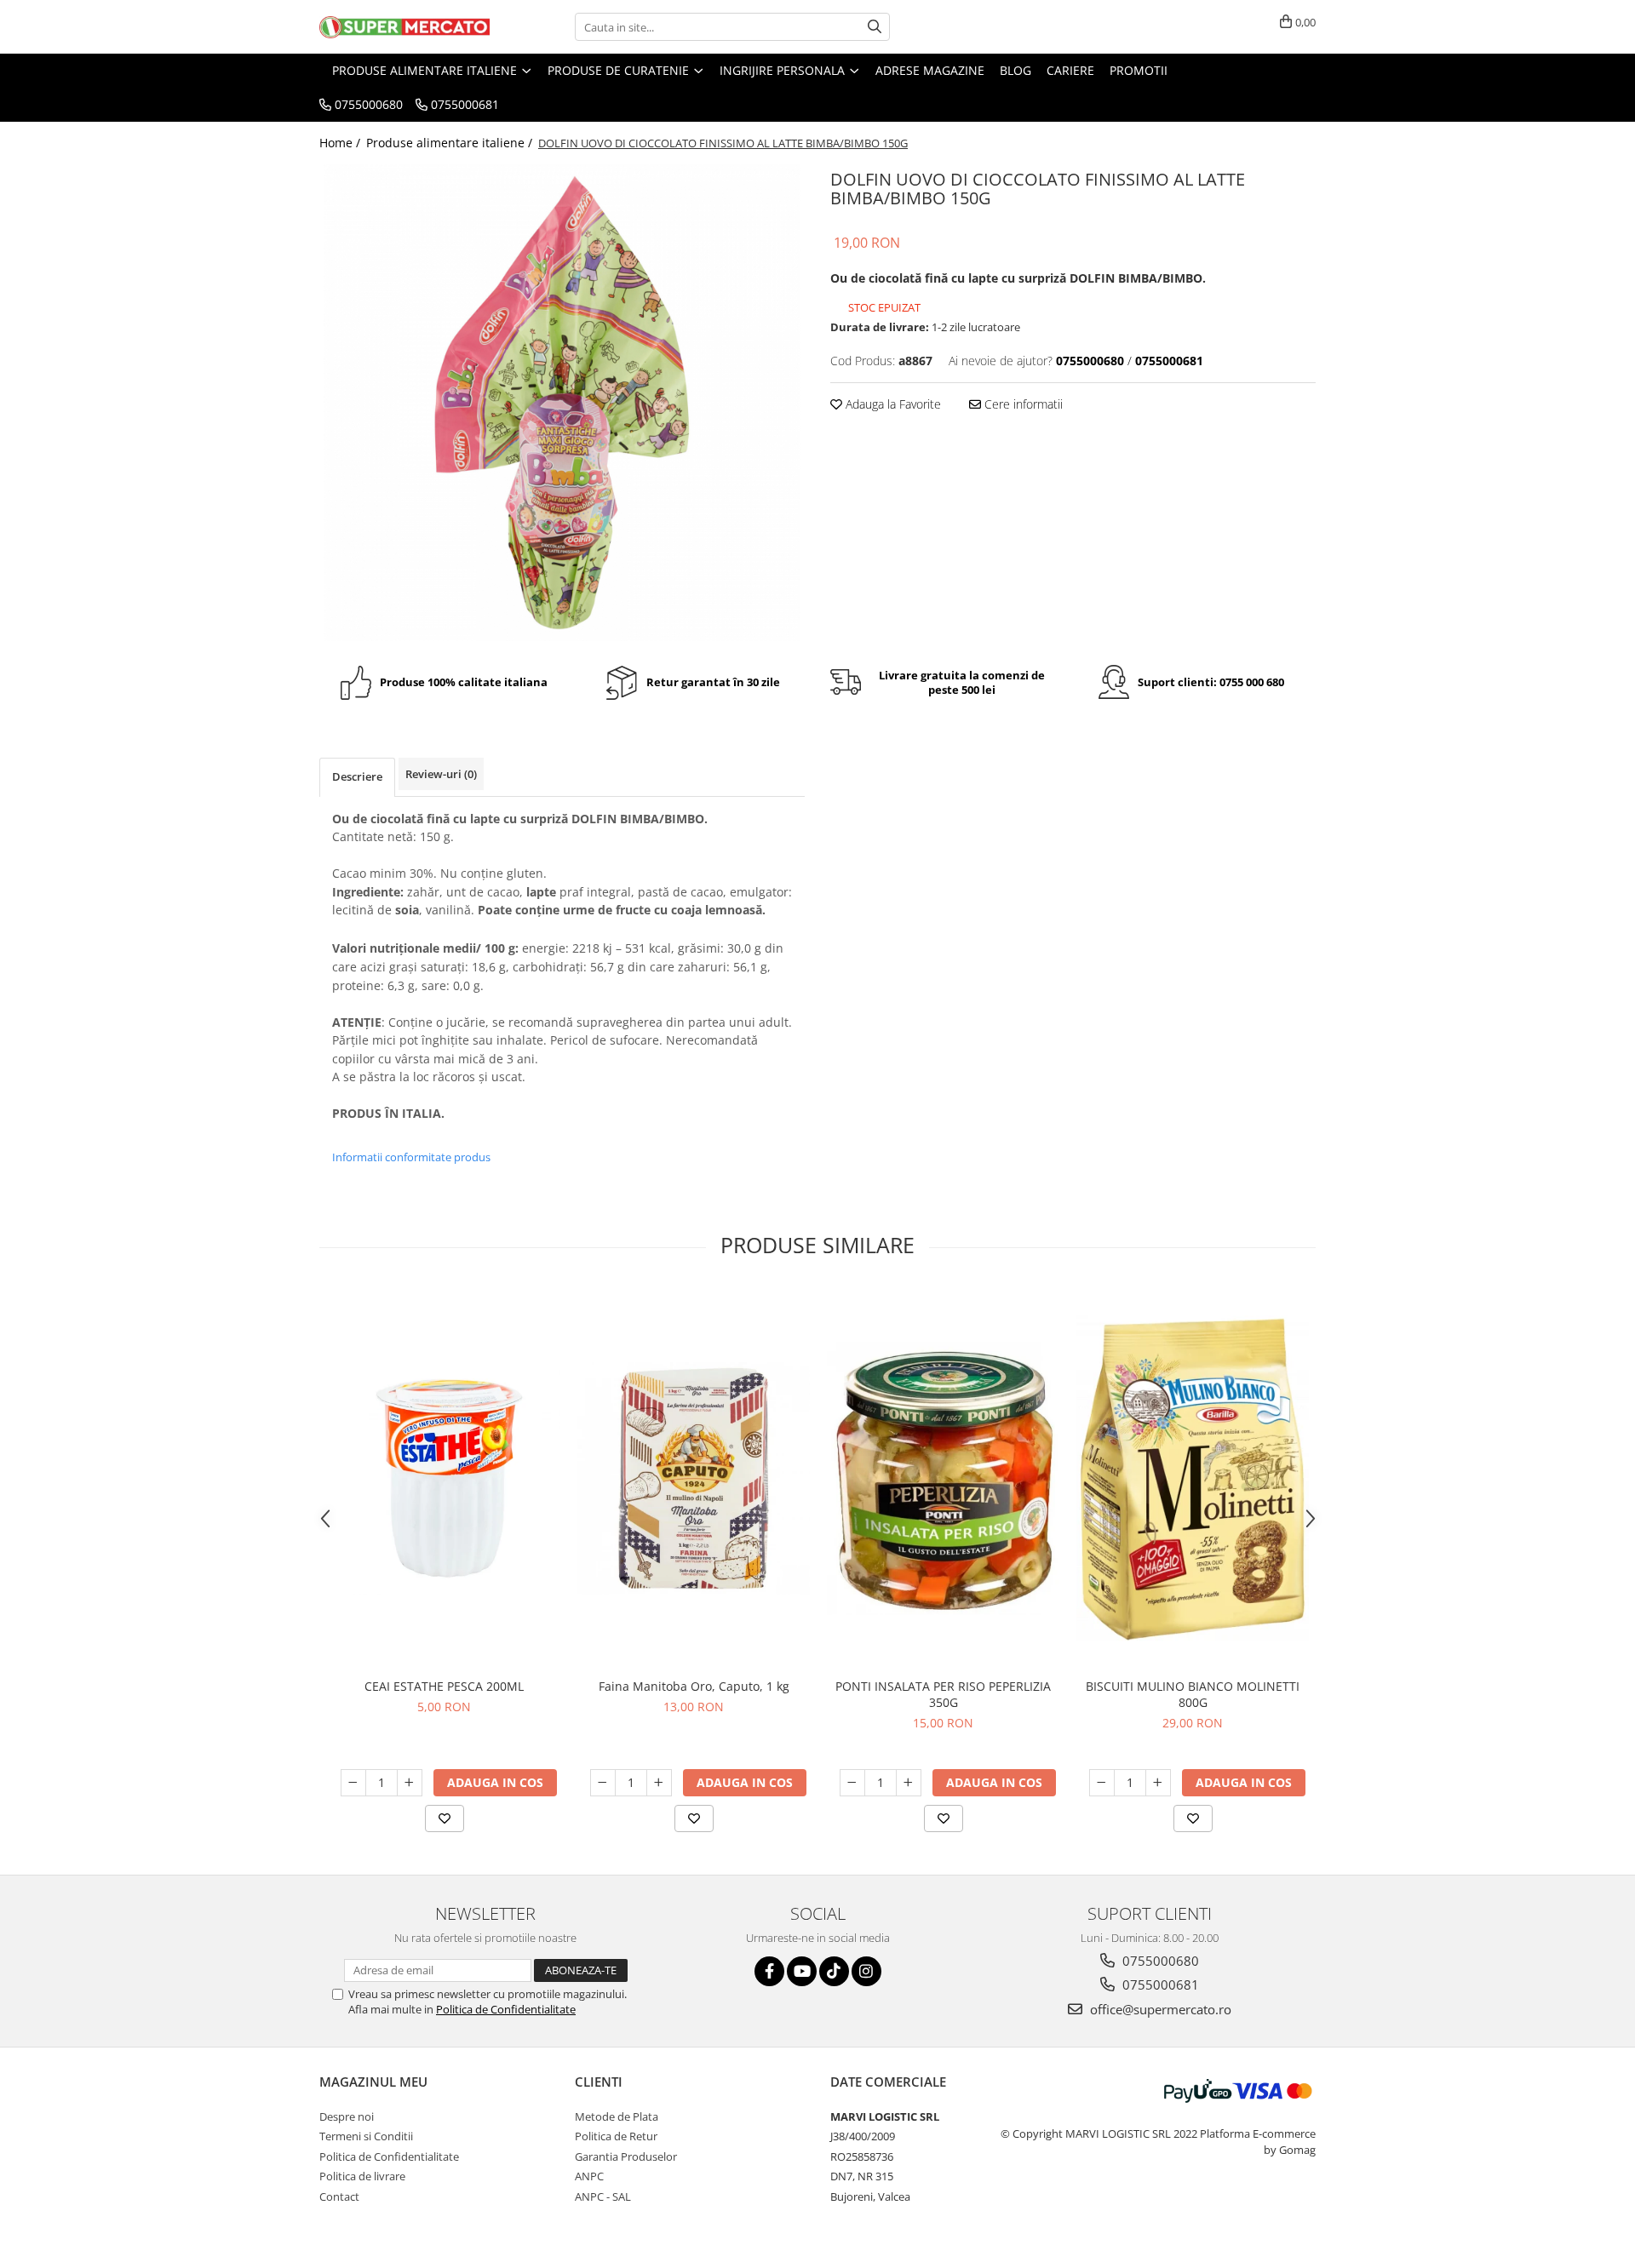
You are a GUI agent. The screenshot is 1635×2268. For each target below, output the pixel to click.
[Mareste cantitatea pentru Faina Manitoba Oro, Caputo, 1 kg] (659, 1783)
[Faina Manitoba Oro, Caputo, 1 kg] (694, 1478)
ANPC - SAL (603, 2196)
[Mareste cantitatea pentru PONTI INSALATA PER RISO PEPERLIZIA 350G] (909, 1783)
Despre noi (347, 2116)
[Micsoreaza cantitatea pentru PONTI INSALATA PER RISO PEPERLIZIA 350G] (852, 1783)
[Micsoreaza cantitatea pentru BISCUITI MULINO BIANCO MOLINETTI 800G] (1102, 1783)
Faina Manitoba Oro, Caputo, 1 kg (694, 1686)
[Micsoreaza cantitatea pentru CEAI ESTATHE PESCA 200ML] (353, 1783)
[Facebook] (769, 1971)
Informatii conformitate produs (411, 1157)
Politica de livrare (362, 2176)
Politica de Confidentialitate (506, 2009)
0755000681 (1159, 1984)
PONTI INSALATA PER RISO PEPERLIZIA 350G (943, 1694)
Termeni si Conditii (366, 2136)
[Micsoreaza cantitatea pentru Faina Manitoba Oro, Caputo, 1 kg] (603, 1783)
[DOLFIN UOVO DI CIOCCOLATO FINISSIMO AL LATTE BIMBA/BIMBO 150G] (562, 403)
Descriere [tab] (357, 776)
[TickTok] (834, 1971)
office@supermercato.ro (1159, 2009)
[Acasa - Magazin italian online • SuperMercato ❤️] (404, 27)
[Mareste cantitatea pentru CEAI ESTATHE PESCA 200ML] (410, 1783)
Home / (341, 143)
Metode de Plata (617, 2116)
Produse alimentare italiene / (451, 143)
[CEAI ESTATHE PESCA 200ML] (444, 1478)
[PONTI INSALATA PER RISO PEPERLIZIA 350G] (943, 1478)
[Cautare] (875, 27)
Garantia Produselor (626, 2156)
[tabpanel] (562, 403)
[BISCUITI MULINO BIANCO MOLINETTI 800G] (1193, 1478)
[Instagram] (866, 1971)
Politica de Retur (616, 2136)
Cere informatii (1022, 404)
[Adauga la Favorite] (445, 1818)
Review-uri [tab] (441, 774)
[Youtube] (802, 1971)
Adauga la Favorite (892, 404)
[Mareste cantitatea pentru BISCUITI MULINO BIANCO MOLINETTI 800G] (1158, 1783)
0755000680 (1159, 1961)
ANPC (589, 2176)
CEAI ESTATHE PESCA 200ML (444, 1686)
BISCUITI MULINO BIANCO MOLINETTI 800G (1193, 1694)
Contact (339, 2196)
